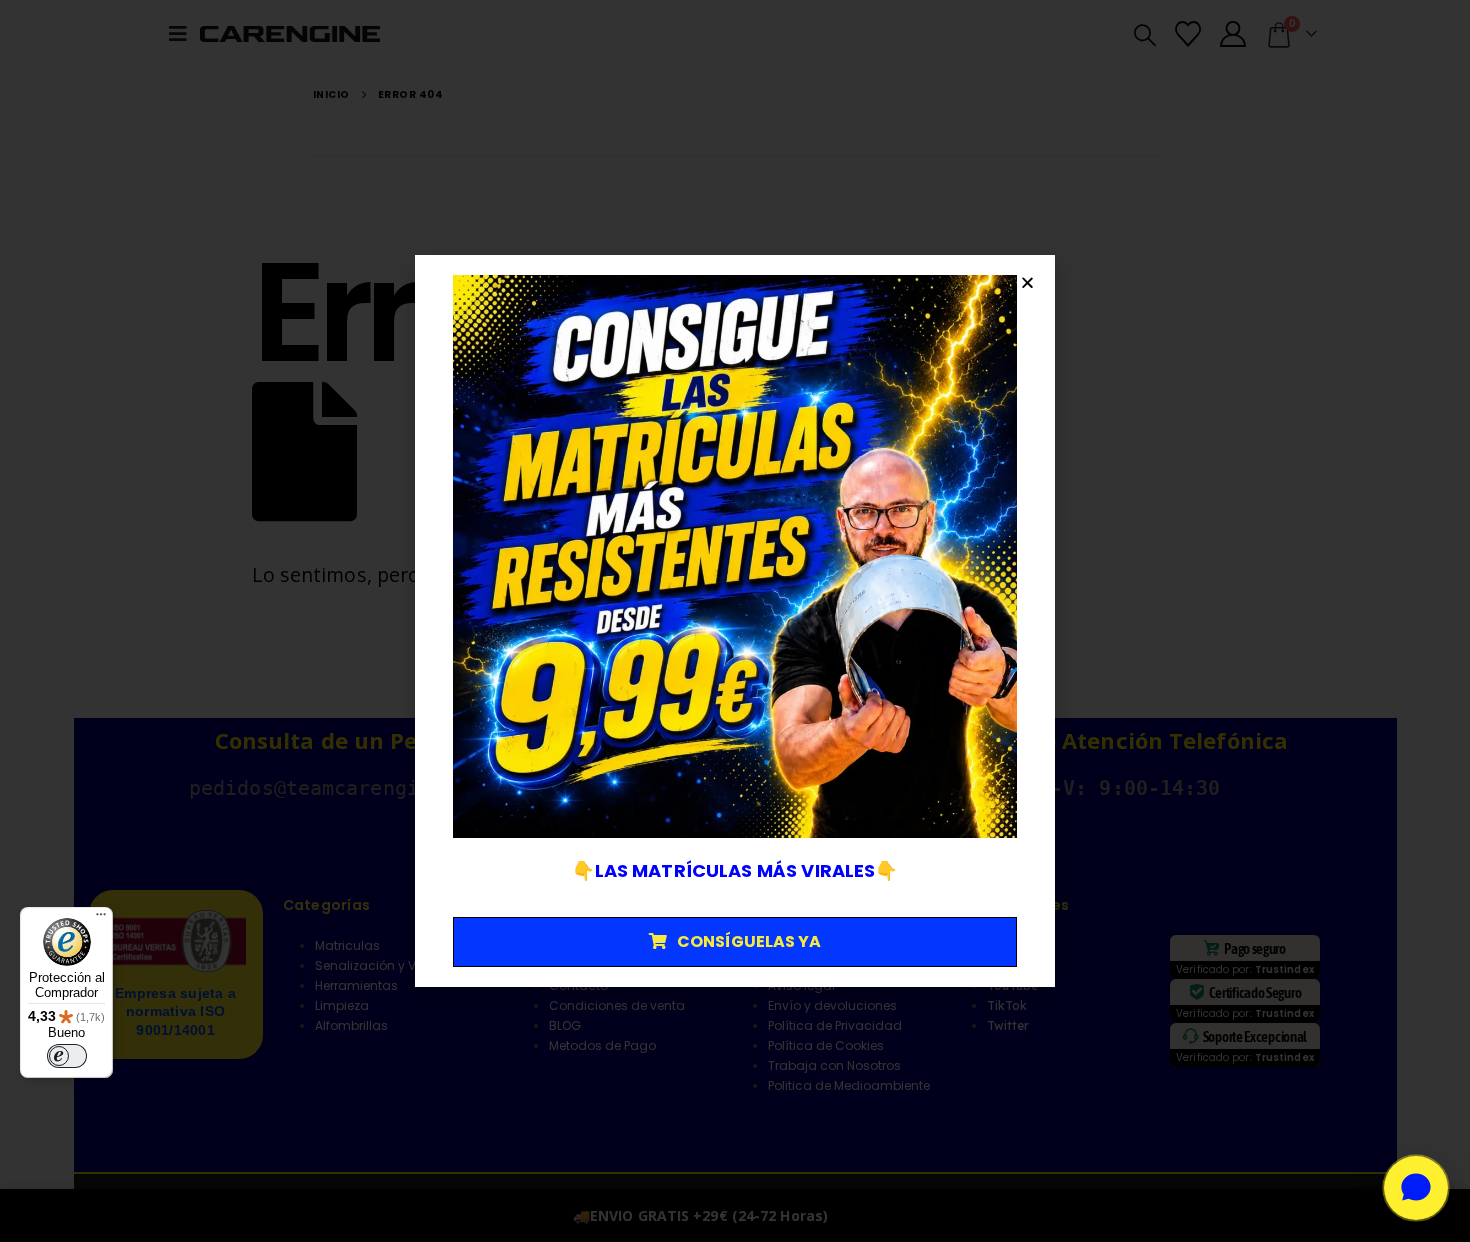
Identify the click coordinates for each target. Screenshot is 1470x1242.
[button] (1027, 282)
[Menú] (101, 919)
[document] (735, 621)
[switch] (67, 1056)
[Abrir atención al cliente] (1416, 1188)
